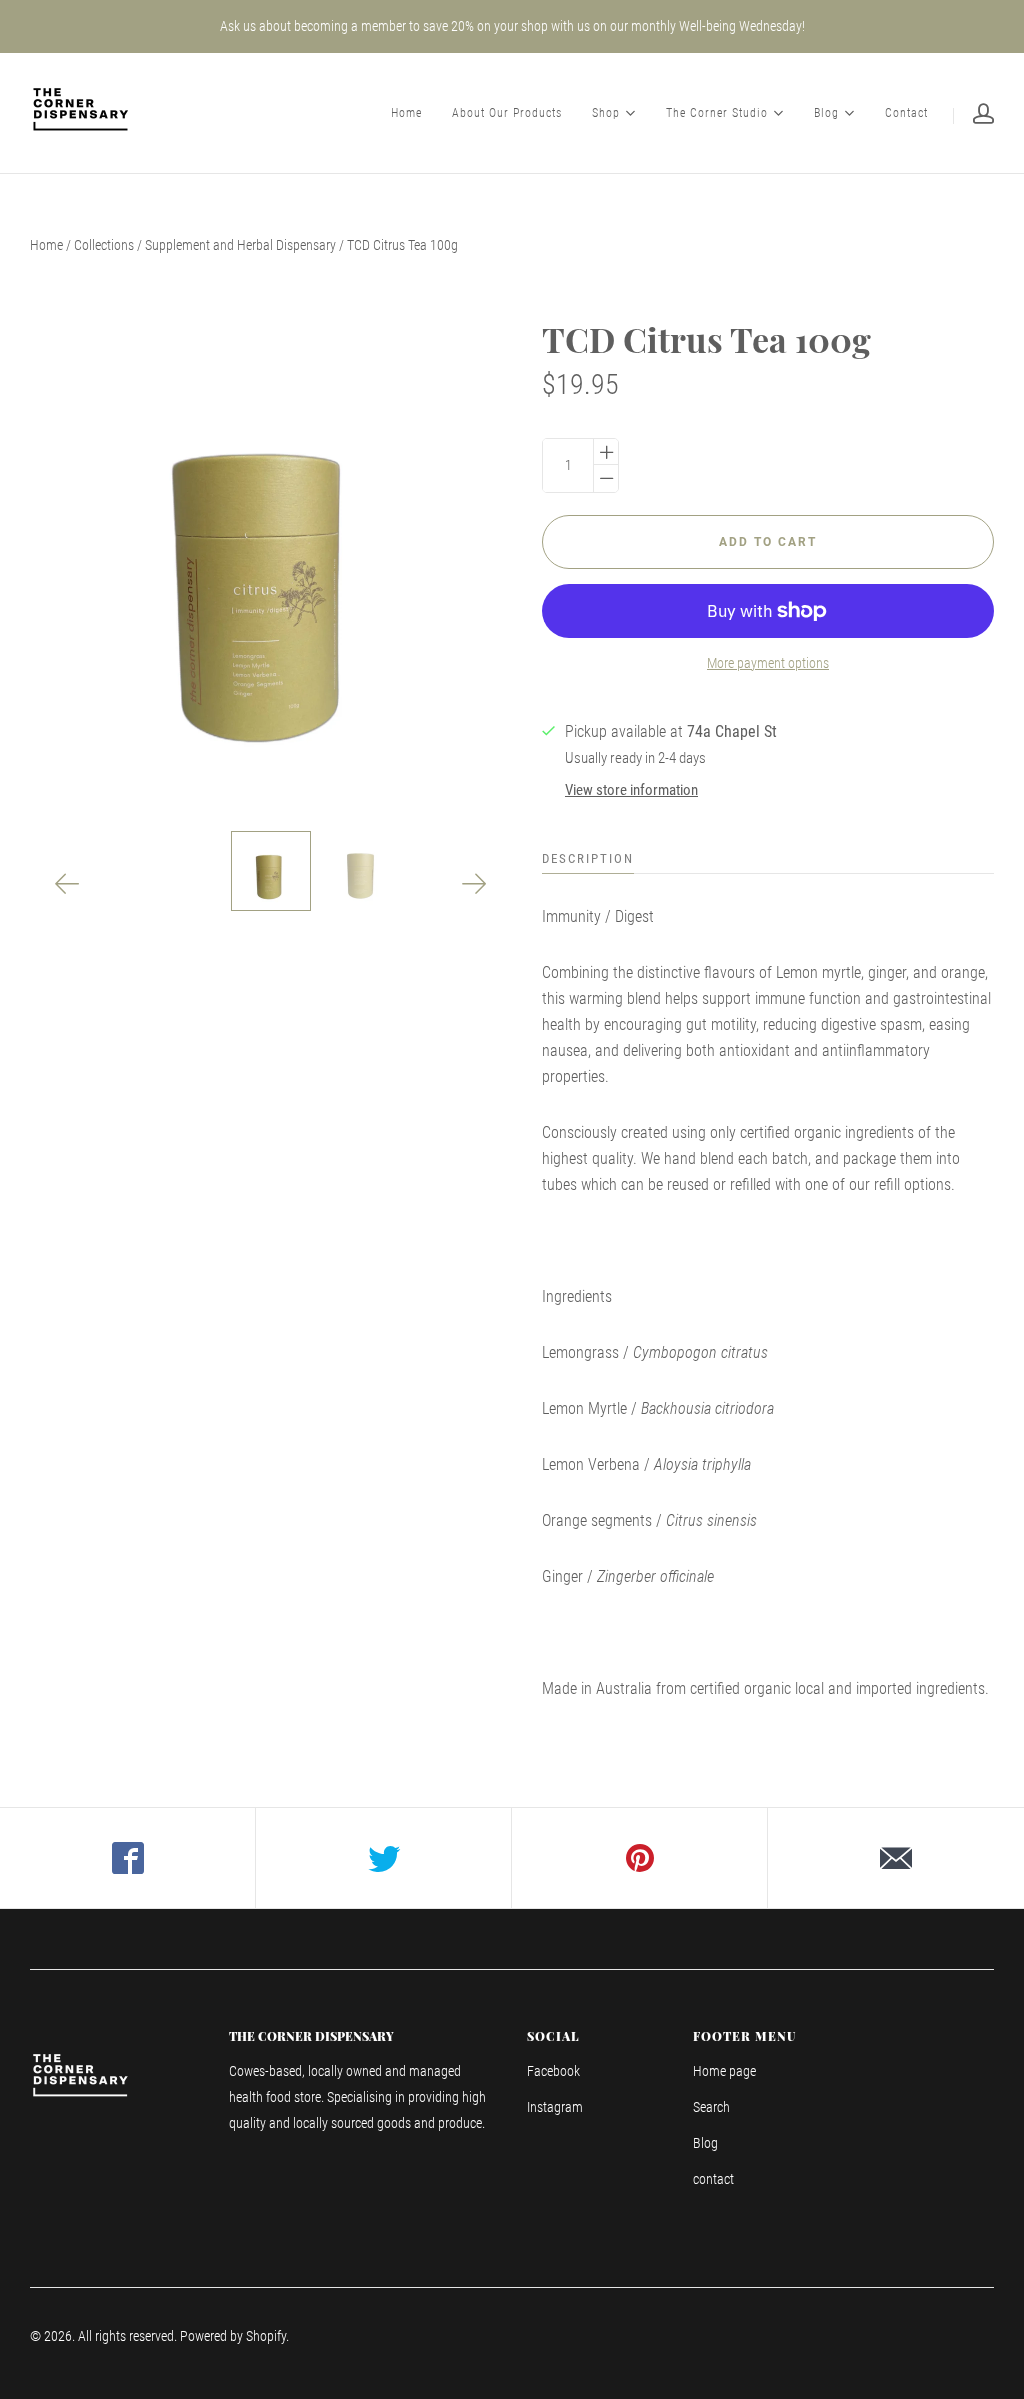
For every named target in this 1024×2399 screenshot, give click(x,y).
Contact (906, 113)
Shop (606, 111)
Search (711, 2107)
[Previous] (67, 884)
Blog (826, 111)
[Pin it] (640, 1858)
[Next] (474, 884)
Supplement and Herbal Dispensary (240, 245)
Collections (104, 245)
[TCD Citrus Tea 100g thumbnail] (271, 871)
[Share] (128, 1858)
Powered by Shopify (233, 2336)
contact (713, 2179)
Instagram (555, 2107)
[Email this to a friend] (896, 1858)
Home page (724, 2071)
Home (406, 113)
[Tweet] (384, 1858)
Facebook (553, 2071)
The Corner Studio (717, 111)
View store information (631, 790)
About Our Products (507, 113)
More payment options (768, 663)
